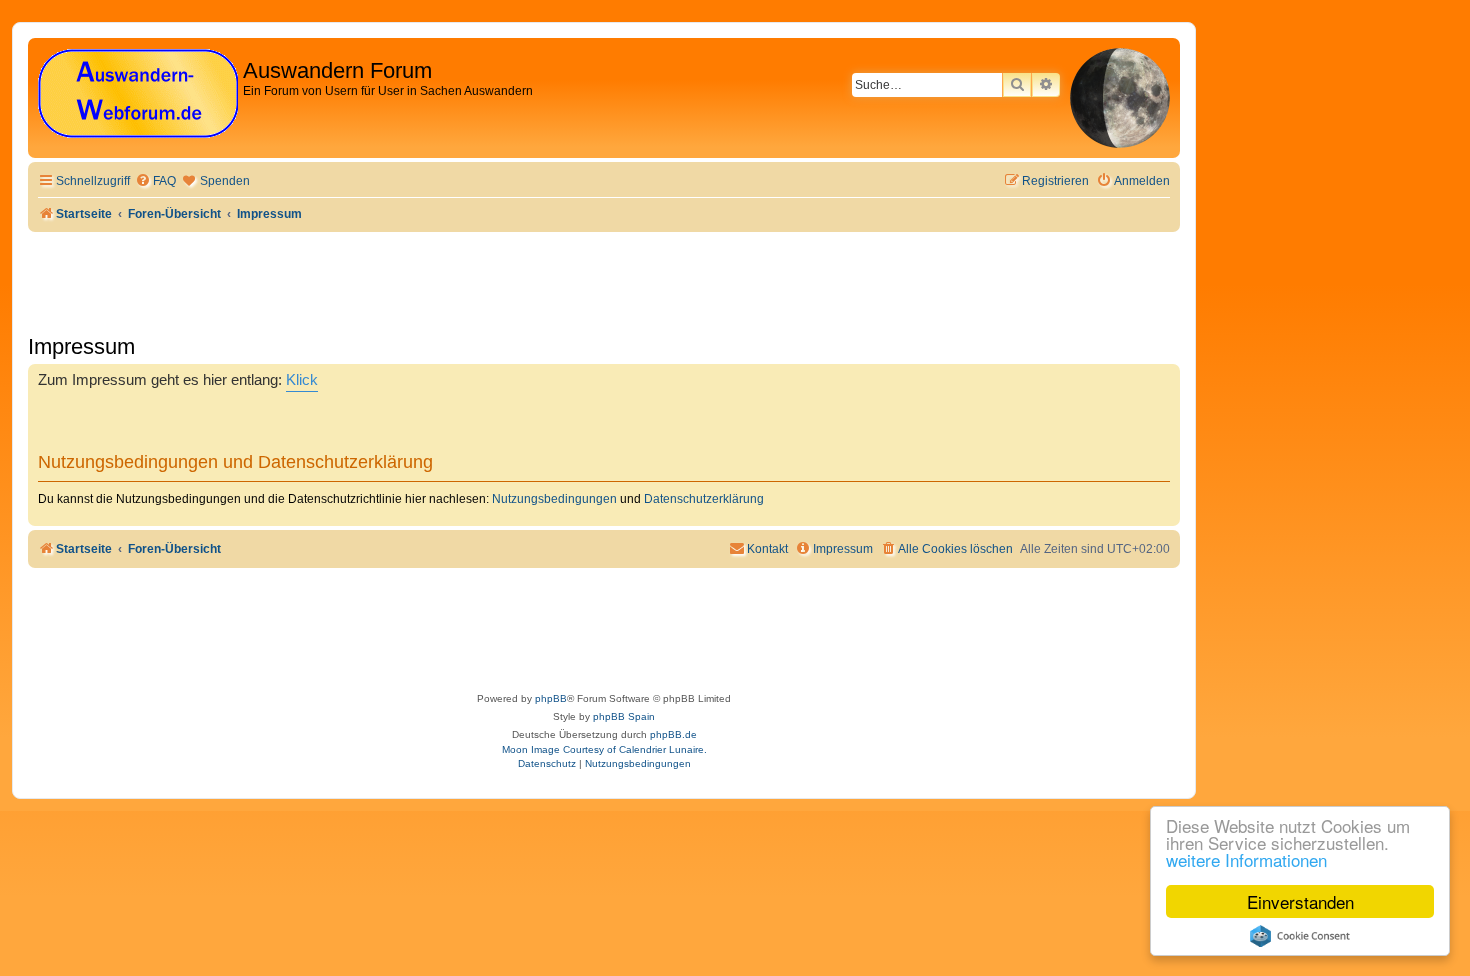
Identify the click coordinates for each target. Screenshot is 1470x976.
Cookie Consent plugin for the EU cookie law (1300, 936)
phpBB (551, 698)
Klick (302, 379)
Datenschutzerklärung (704, 499)
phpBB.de (673, 734)
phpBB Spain (624, 716)
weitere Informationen (1246, 859)
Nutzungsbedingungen (554, 499)
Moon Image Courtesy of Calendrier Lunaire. (604, 749)
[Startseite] (138, 94)
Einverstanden (1300, 901)
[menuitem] (155, 181)
